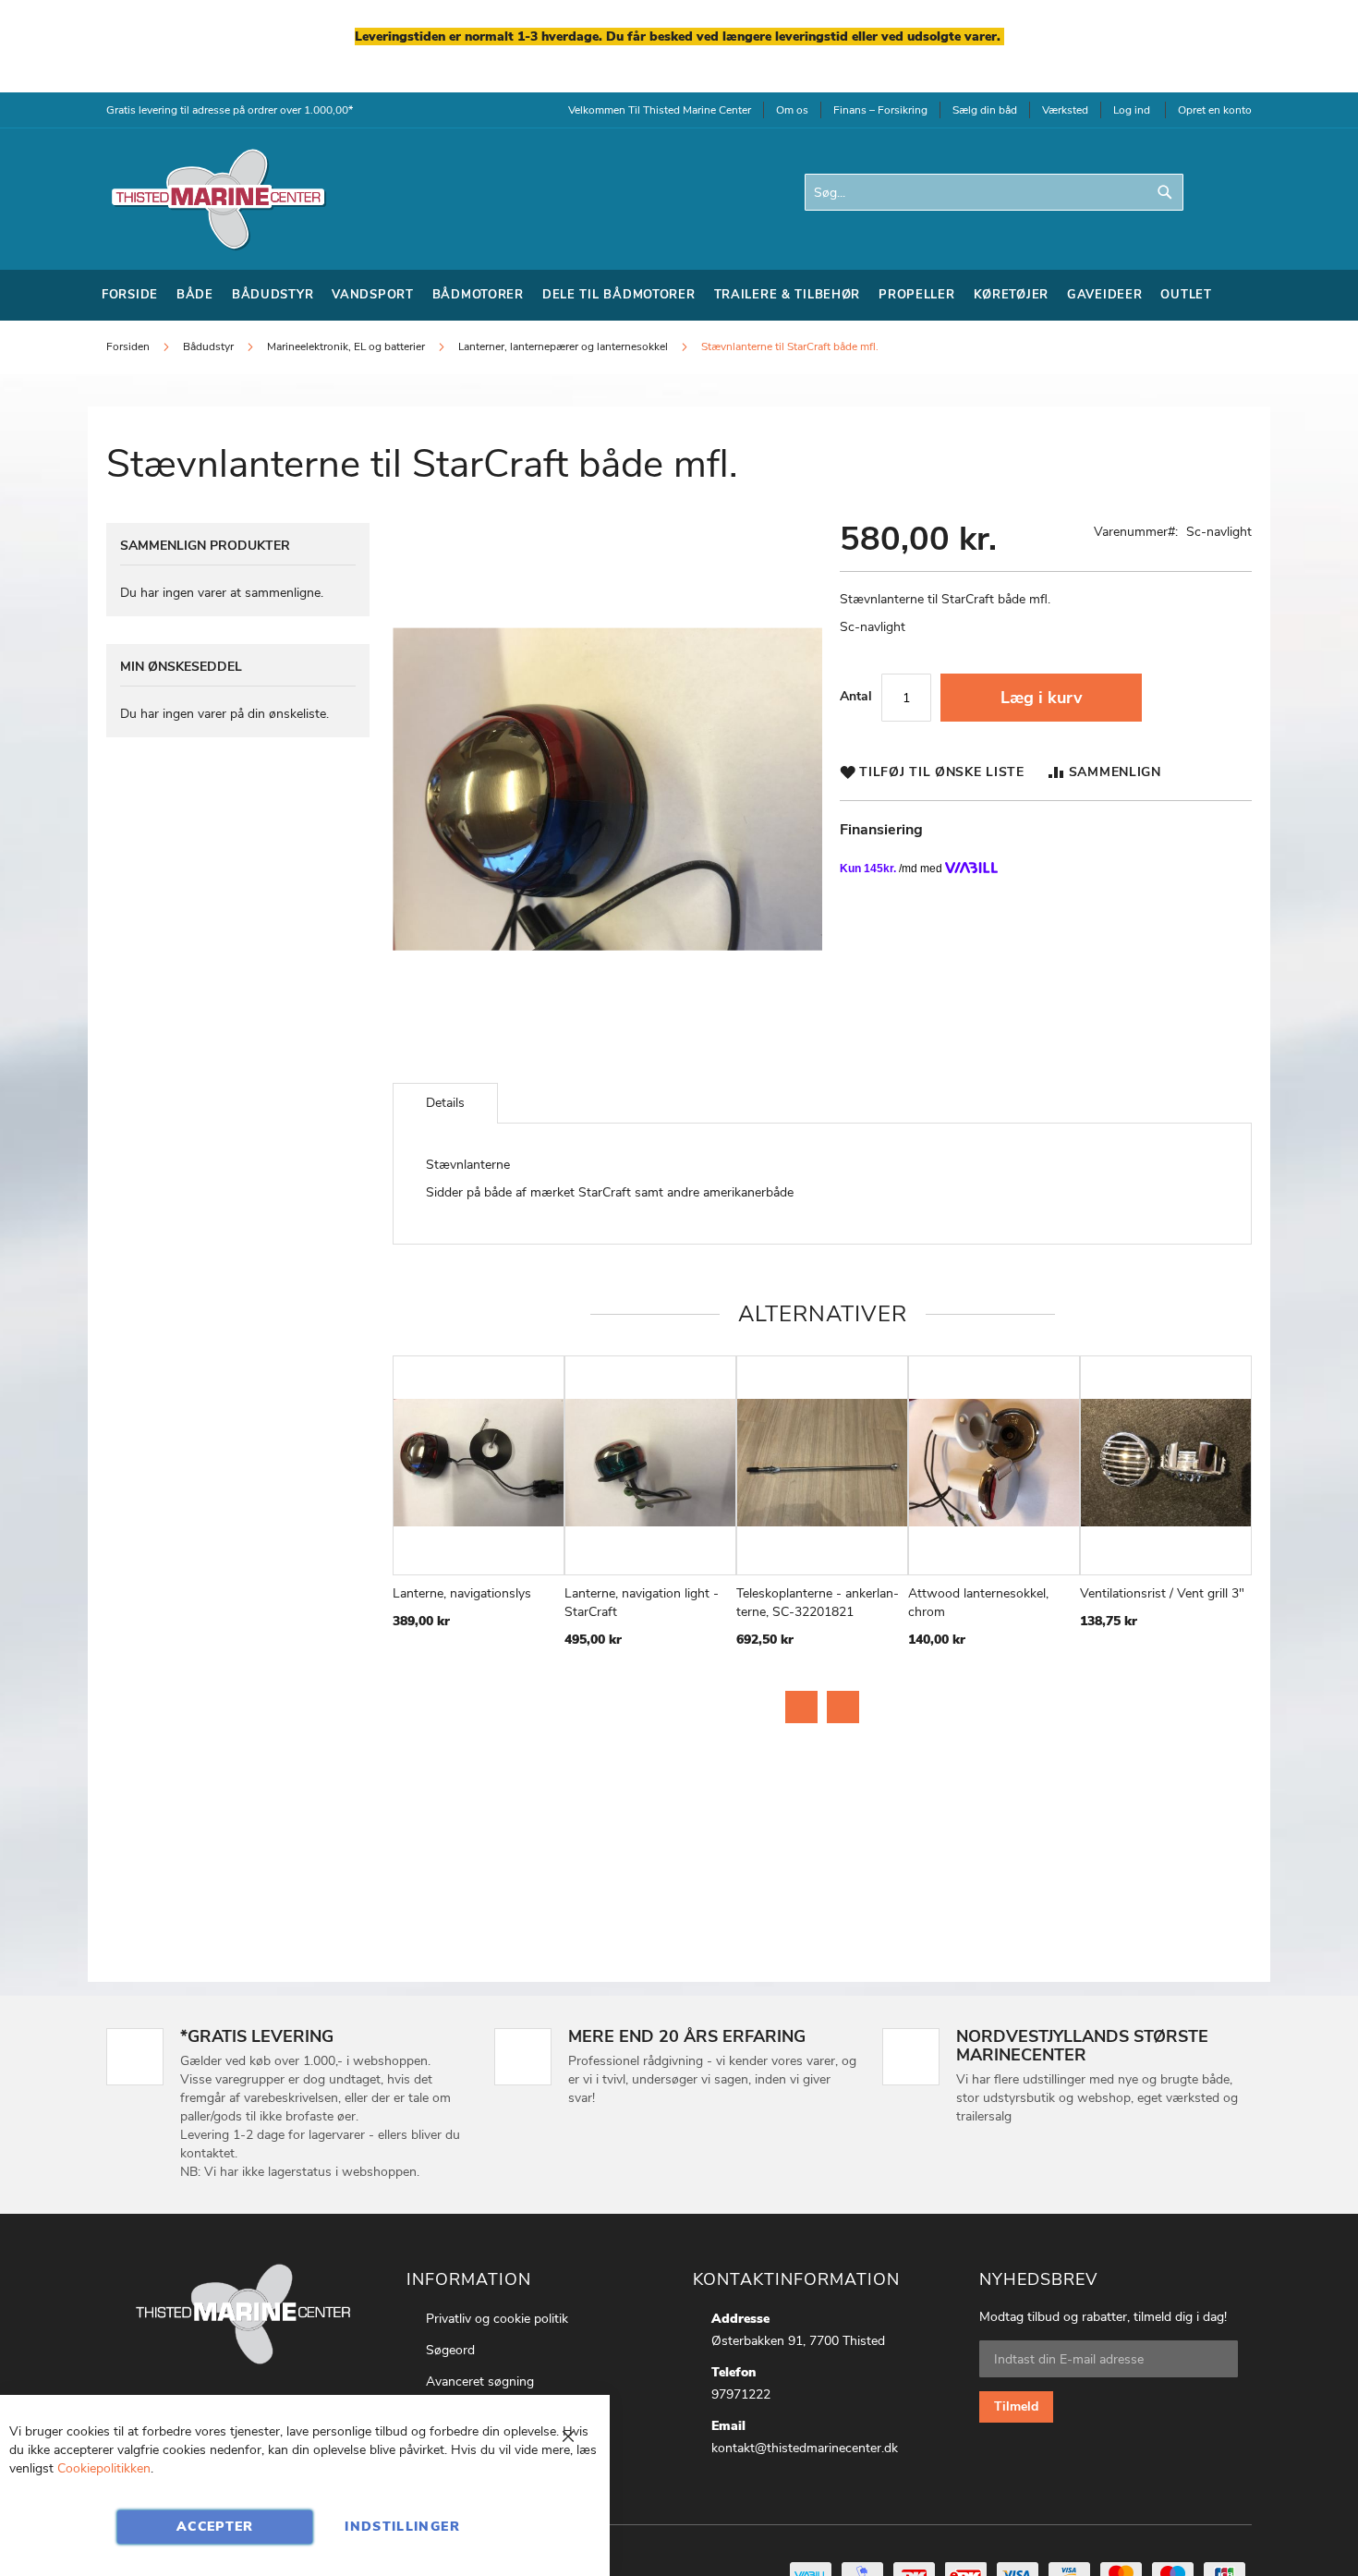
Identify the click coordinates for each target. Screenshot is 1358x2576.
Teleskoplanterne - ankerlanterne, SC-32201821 (818, 1603)
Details (445, 1103)
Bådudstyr (210, 346)
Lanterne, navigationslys (462, 1593)
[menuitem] (130, 295)
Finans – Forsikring (880, 110)
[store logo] (217, 199)
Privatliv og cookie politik (497, 2319)
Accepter (215, 2527)
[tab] (445, 1103)
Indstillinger (402, 2527)
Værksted (1065, 110)
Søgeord (450, 2350)
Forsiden (128, 346)
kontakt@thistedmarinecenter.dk (805, 2448)
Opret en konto (1215, 110)
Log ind (1132, 110)
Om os (792, 110)
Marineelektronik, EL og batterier (346, 346)
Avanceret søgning (480, 2382)
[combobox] (994, 192)
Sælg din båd (985, 110)
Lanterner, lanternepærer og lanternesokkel (563, 346)
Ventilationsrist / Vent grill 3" (1162, 1593)
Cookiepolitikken (104, 2468)
